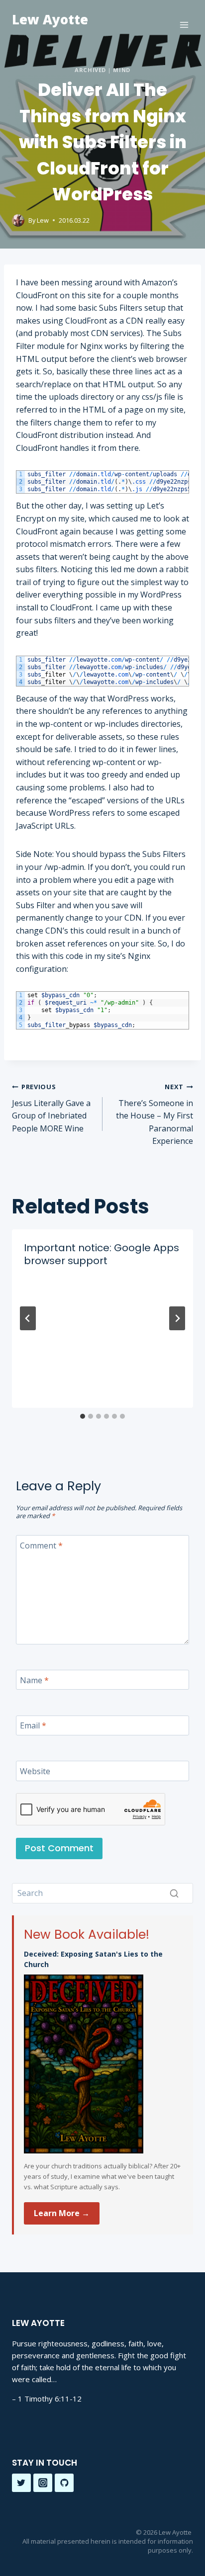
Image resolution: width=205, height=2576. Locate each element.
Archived (90, 70)
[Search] (174, 1893)
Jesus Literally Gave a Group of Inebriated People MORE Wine (51, 1108)
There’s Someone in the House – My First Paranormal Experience (154, 1114)
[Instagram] (43, 2483)
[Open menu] (184, 25)
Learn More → (62, 2213)
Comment (41, 1546)
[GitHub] (64, 2483)
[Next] (177, 1318)
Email (33, 1726)
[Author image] (18, 220)
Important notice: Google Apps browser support (102, 1254)
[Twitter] (21, 2483)
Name (34, 1680)
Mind (121, 70)
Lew (43, 220)
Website (35, 1771)
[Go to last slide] (28, 1318)
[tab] (83, 1416)
